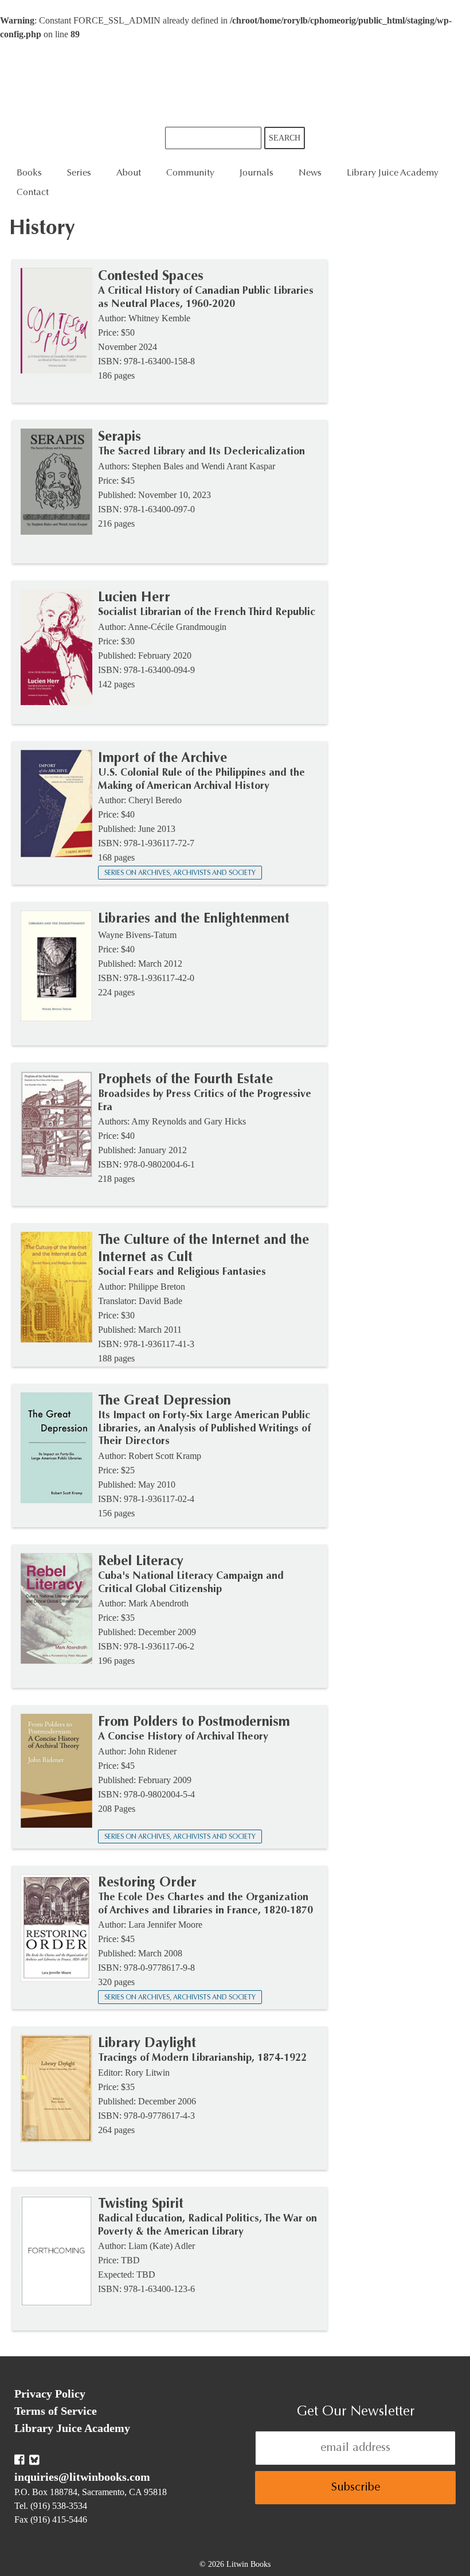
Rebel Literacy (141, 1562)
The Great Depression (164, 1401)
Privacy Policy (50, 2394)
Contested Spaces (151, 277)
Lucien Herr (134, 598)
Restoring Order (147, 1883)
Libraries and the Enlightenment (194, 919)
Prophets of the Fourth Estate (185, 1080)
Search (285, 138)
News (310, 173)
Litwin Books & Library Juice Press (235, 84)
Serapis (120, 437)
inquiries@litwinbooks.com (82, 2477)
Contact (33, 193)
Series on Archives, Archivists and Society (180, 873)
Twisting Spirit (141, 2204)
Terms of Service (56, 2411)
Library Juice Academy (393, 173)
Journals (256, 173)
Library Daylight (147, 2044)
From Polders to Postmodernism (194, 1722)
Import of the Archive (162, 758)
